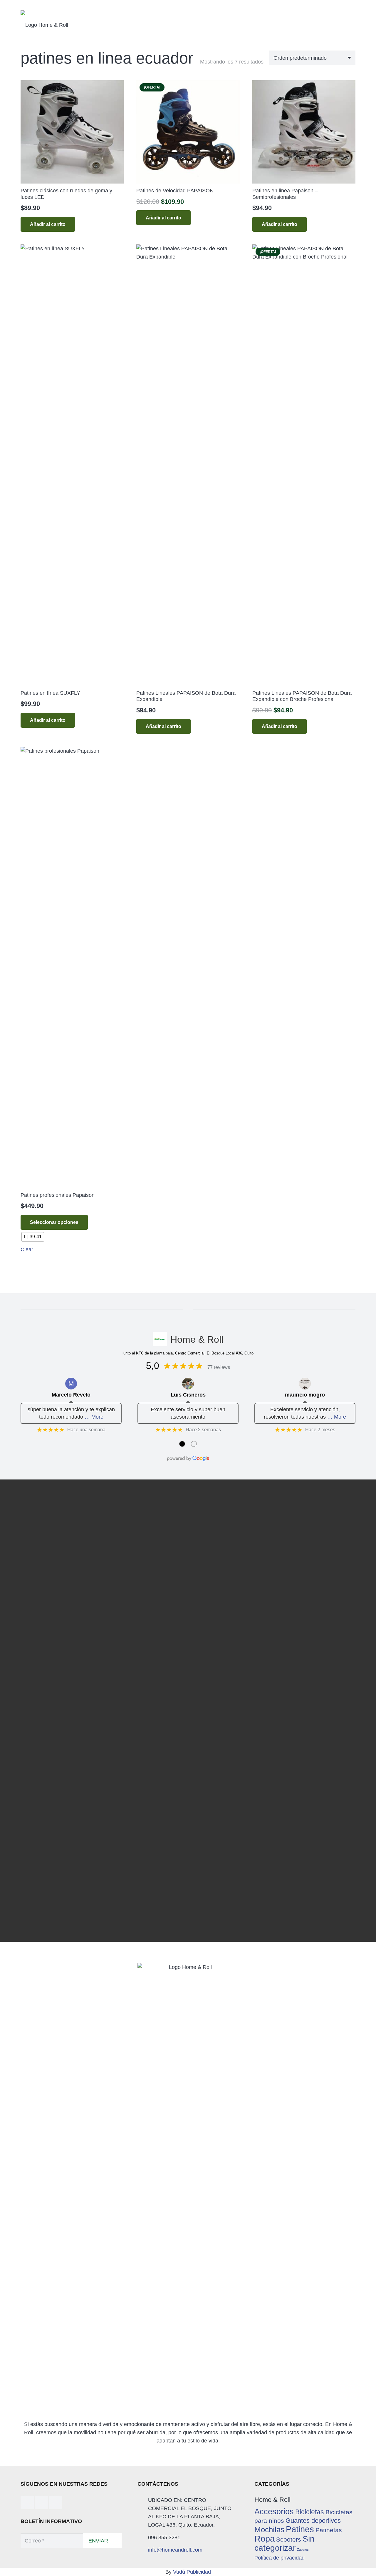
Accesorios (274, 2511)
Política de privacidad (280, 2558)
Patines (300, 2529)
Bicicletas (310, 2512)
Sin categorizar (284, 2543)
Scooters (289, 2539)
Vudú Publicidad (192, 2572)
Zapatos (303, 2550)
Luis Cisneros (188, 1395)
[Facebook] (27, 2503)
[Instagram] (42, 2503)
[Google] (56, 2503)
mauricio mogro (305, 1395)
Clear (27, 1249)
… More (94, 1417)
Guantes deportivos (313, 2521)
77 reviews (219, 1367)
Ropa (265, 2538)
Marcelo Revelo (71, 1395)
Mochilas (269, 2530)
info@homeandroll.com (175, 2550)
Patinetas (329, 2530)
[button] (48, 720)
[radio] (33, 1237)
